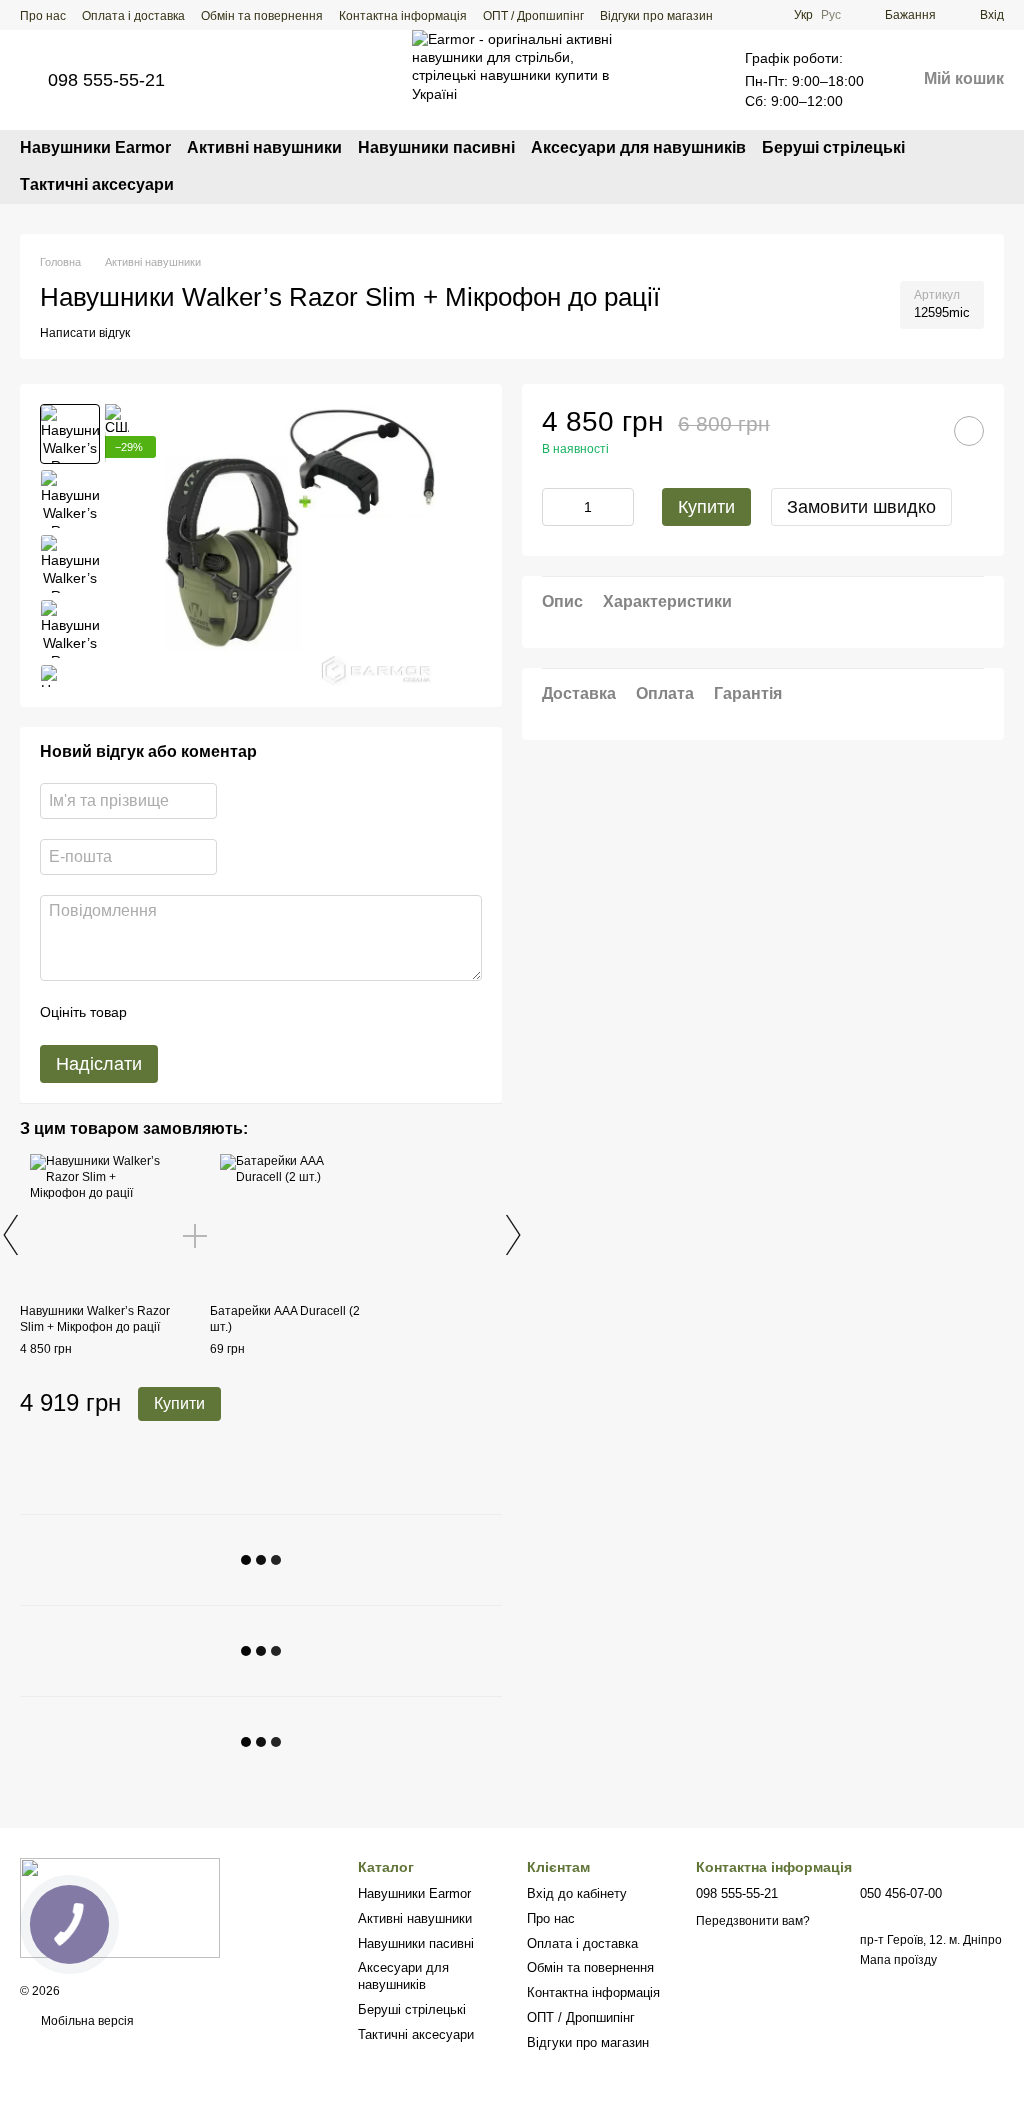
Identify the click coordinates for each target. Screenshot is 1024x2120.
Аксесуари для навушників (638, 147)
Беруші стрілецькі (833, 147)
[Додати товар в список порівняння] (919, 431)
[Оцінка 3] (224, 1013)
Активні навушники (264, 147)
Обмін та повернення (262, 16)
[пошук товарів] (988, 167)
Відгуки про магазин (656, 16)
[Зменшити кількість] (557, 507)
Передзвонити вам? (753, 1921)
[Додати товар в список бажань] (969, 431)
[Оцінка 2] (192, 1013)
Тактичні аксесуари (97, 184)
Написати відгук (85, 333)
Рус (831, 15)
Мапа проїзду (898, 1960)
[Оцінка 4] (256, 1013)
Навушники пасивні (436, 147)
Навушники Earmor (95, 147)
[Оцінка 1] (160, 1013)
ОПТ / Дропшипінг (533, 16)
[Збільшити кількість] (619, 507)
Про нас (43, 16)
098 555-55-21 (106, 80)
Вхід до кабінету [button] (577, 1893)
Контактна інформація (403, 16)
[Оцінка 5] (288, 1013)
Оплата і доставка (133, 16)
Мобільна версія (86, 2021)
